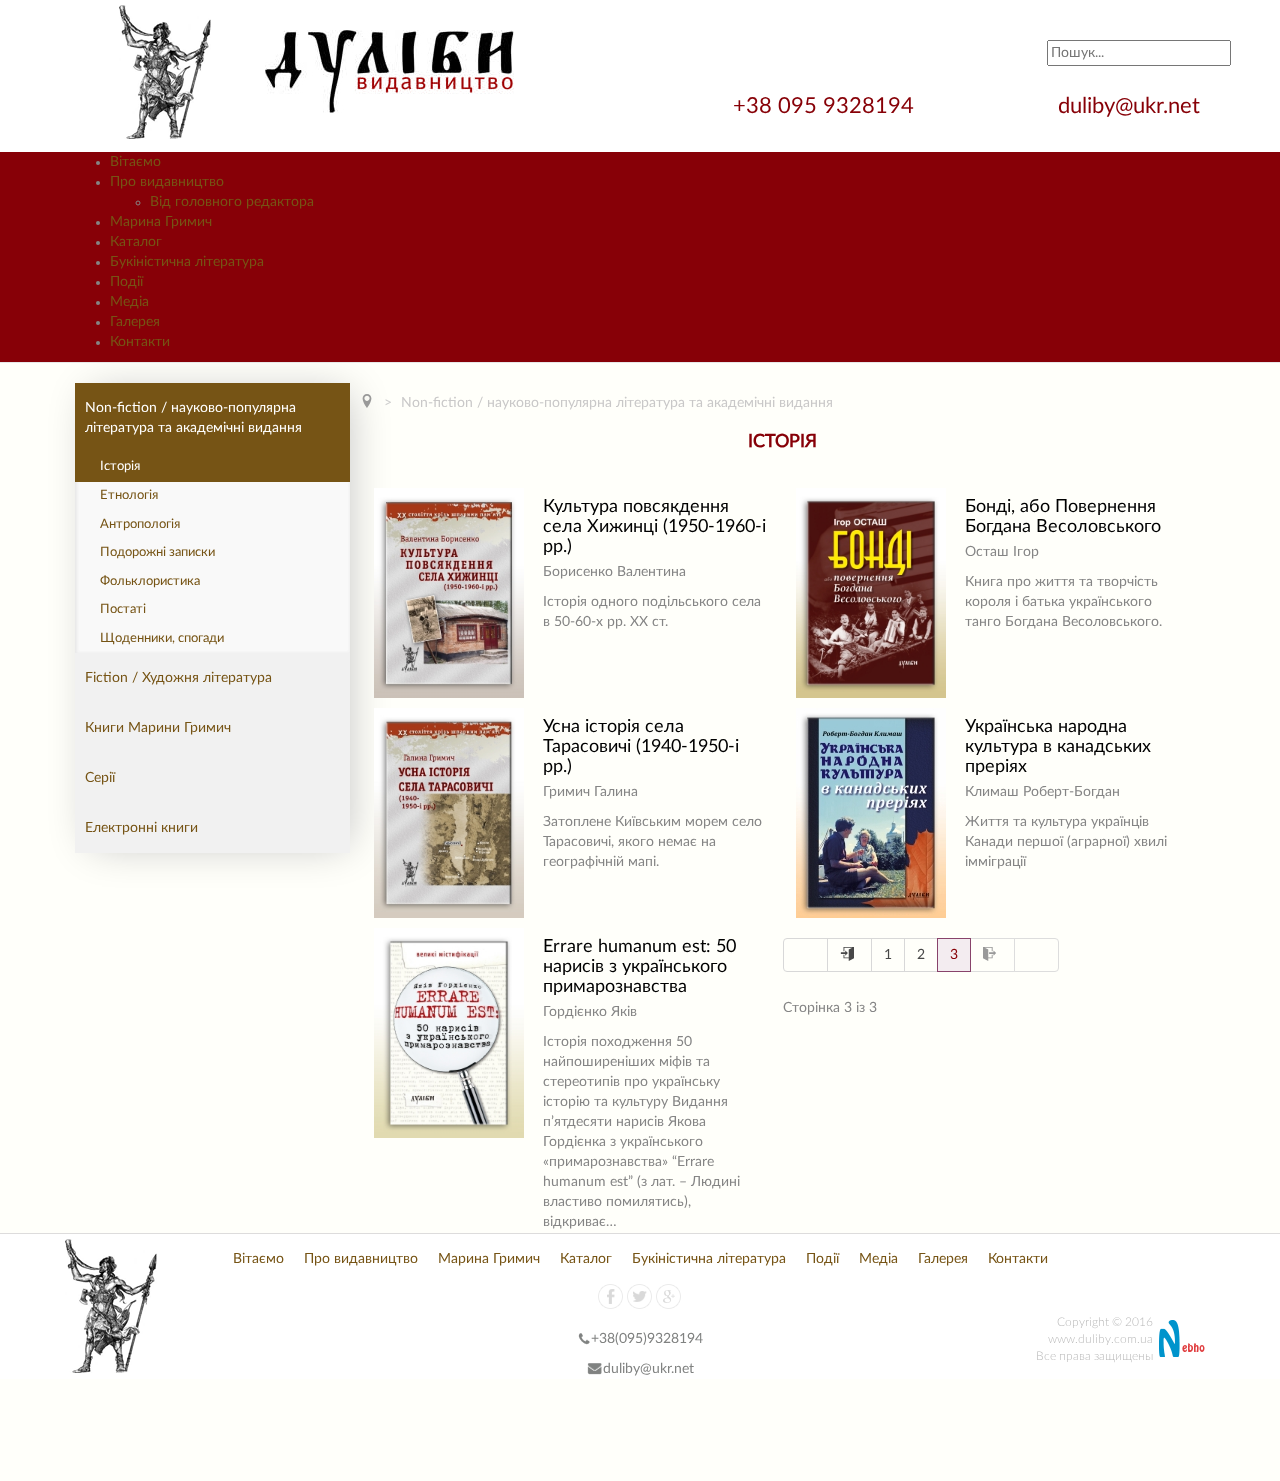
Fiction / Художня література (178, 678)
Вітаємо (258, 1259)
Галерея (943, 1259)
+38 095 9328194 (826, 106)
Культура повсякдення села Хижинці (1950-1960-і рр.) (654, 527)
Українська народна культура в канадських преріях (1058, 747)
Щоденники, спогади (162, 638)
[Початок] (805, 955)
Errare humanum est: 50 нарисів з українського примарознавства (639, 967)
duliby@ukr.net (1129, 106)
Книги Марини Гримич (158, 728)
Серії (100, 778)
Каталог (586, 1259)
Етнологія (129, 495)
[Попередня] (849, 955)
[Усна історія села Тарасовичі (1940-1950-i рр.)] (449, 813)
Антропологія (140, 524)
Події (822, 1259)
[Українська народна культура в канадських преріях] (871, 813)
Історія (120, 466)
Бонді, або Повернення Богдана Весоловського (1063, 517)
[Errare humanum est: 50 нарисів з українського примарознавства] (449, 1033)
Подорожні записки (157, 552)
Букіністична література (709, 1259)
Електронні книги (141, 828)
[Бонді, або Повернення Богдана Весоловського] (871, 593)
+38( (605, 1339)
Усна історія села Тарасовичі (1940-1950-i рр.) (641, 747)
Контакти (1018, 1259)
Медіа (878, 1259)
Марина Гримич (489, 1259)
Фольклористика (150, 581)
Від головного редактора (232, 202)
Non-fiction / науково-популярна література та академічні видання (193, 418)
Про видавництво (361, 1259)
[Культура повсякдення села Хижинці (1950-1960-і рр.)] (449, 593)
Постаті (123, 609)
